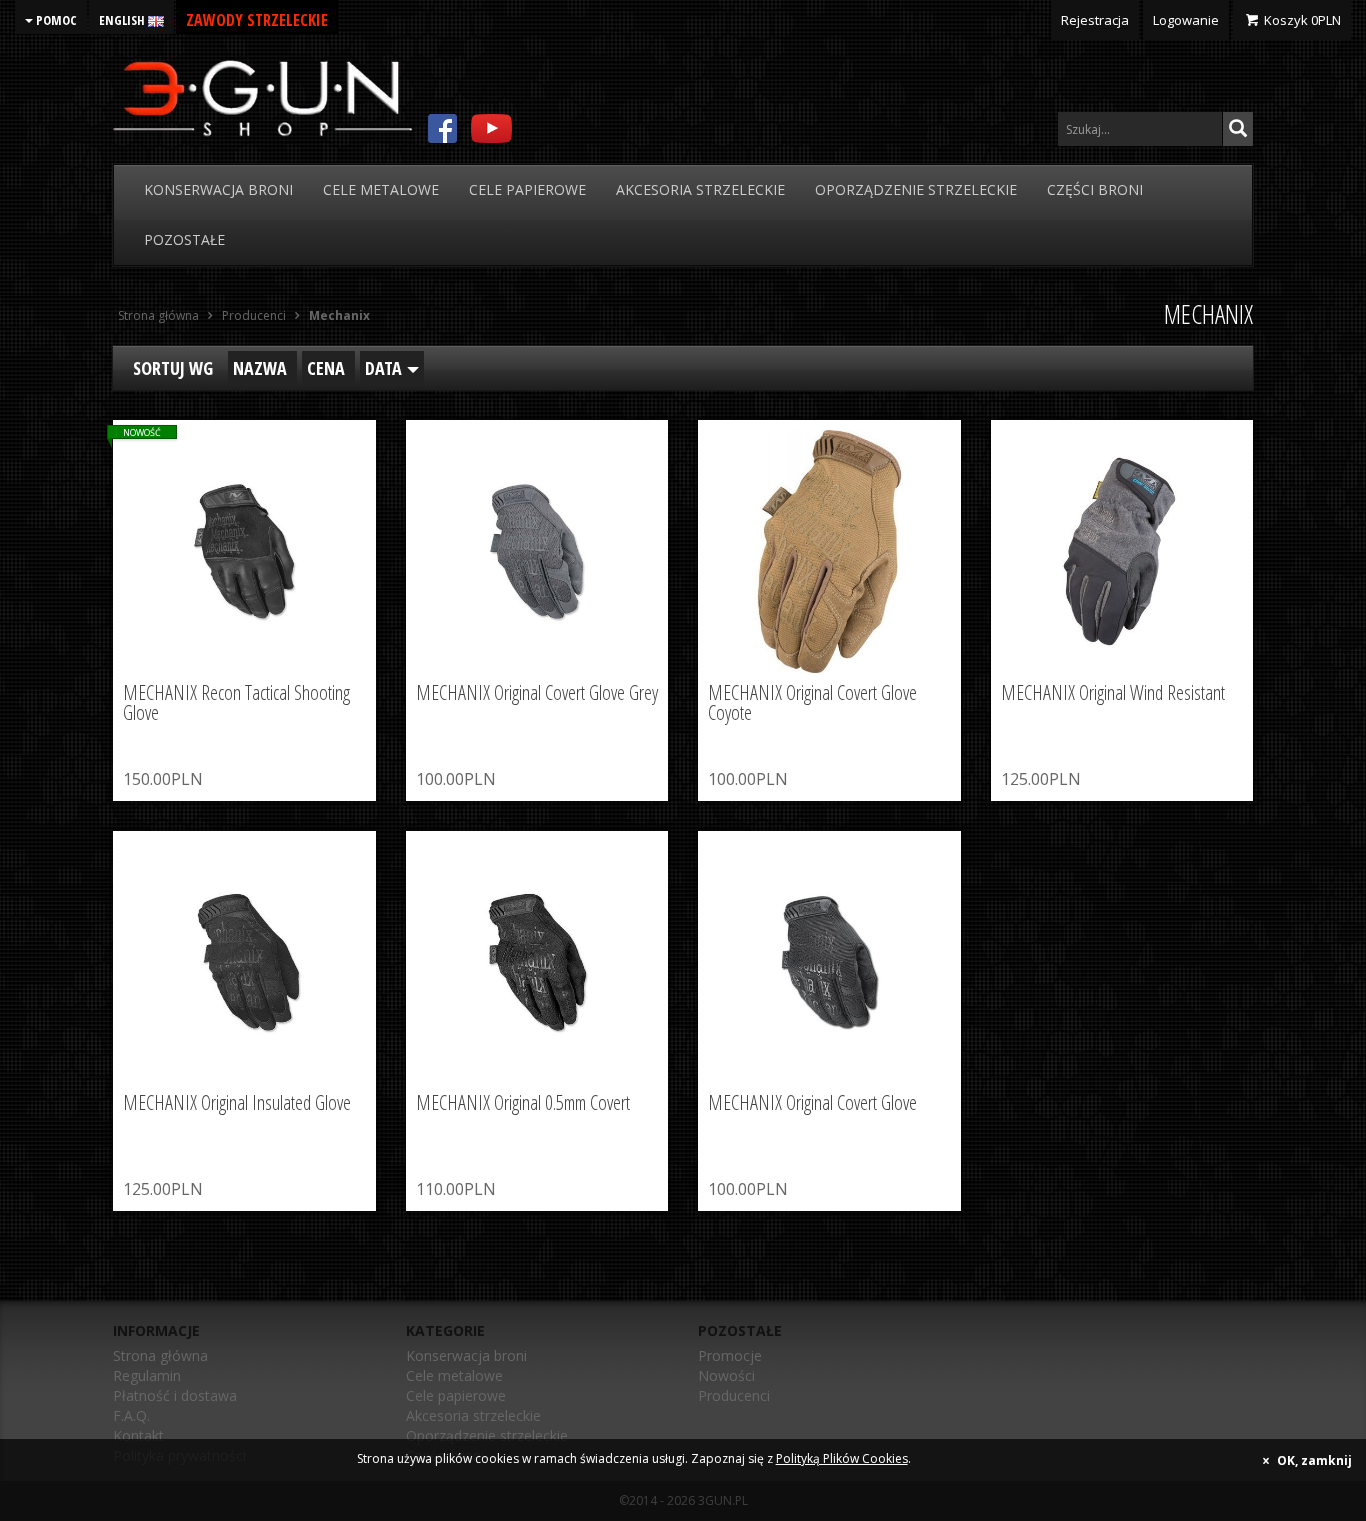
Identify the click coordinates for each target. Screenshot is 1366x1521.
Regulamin (147, 1375)
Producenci (734, 1395)
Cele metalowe (454, 1375)
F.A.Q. (131, 1415)
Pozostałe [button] (184, 239)
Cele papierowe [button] (527, 189)
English (123, 20)
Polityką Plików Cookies (842, 1458)
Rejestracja (1095, 20)
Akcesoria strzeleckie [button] (700, 189)
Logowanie (1186, 20)
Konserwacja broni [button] (218, 189)
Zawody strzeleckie (257, 20)
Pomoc (55, 20)
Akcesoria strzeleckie (473, 1415)
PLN (1302, 20)
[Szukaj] (1238, 129)
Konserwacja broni (466, 1355)
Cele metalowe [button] (381, 189)
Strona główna (160, 1355)
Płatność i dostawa (175, 1395)
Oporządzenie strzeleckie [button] (916, 189)
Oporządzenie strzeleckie (487, 1435)
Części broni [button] (1095, 189)
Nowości (726, 1375)
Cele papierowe (456, 1395)
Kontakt (138, 1435)
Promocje (730, 1355)
